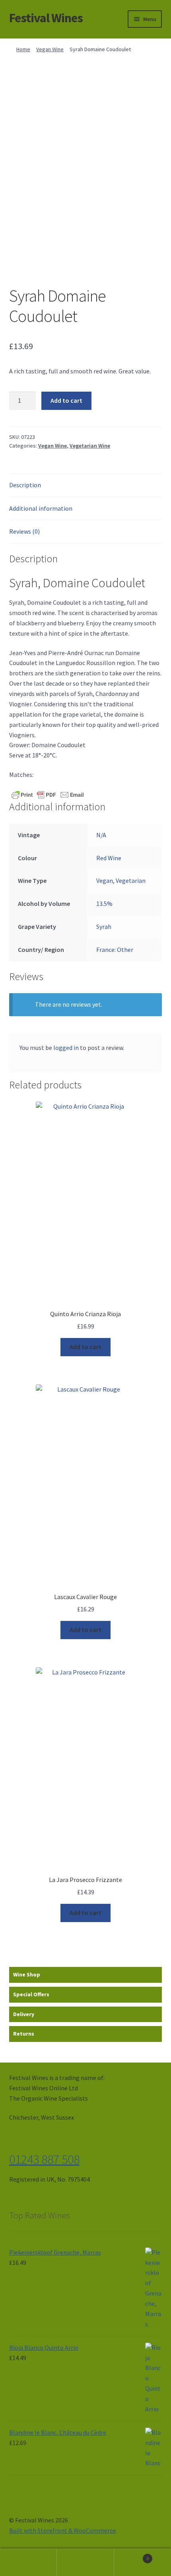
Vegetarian (131, 880)
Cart (132, 2556)
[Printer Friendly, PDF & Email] (48, 794)
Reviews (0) (24, 531)
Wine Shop (27, 1974)
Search (85, 2563)
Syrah (104, 927)
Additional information (41, 508)
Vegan (105, 880)
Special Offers (31, 1994)
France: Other (115, 950)
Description (25, 485)
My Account (28, 2563)
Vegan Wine (50, 49)
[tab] (86, 485)
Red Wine (109, 858)
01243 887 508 (44, 2159)
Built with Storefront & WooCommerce (62, 2530)
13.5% (104, 904)
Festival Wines (46, 18)
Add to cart (66, 400)
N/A (101, 835)
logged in (66, 1048)
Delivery (24, 2014)
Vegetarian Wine (90, 446)
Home (23, 49)
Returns (24, 2034)
